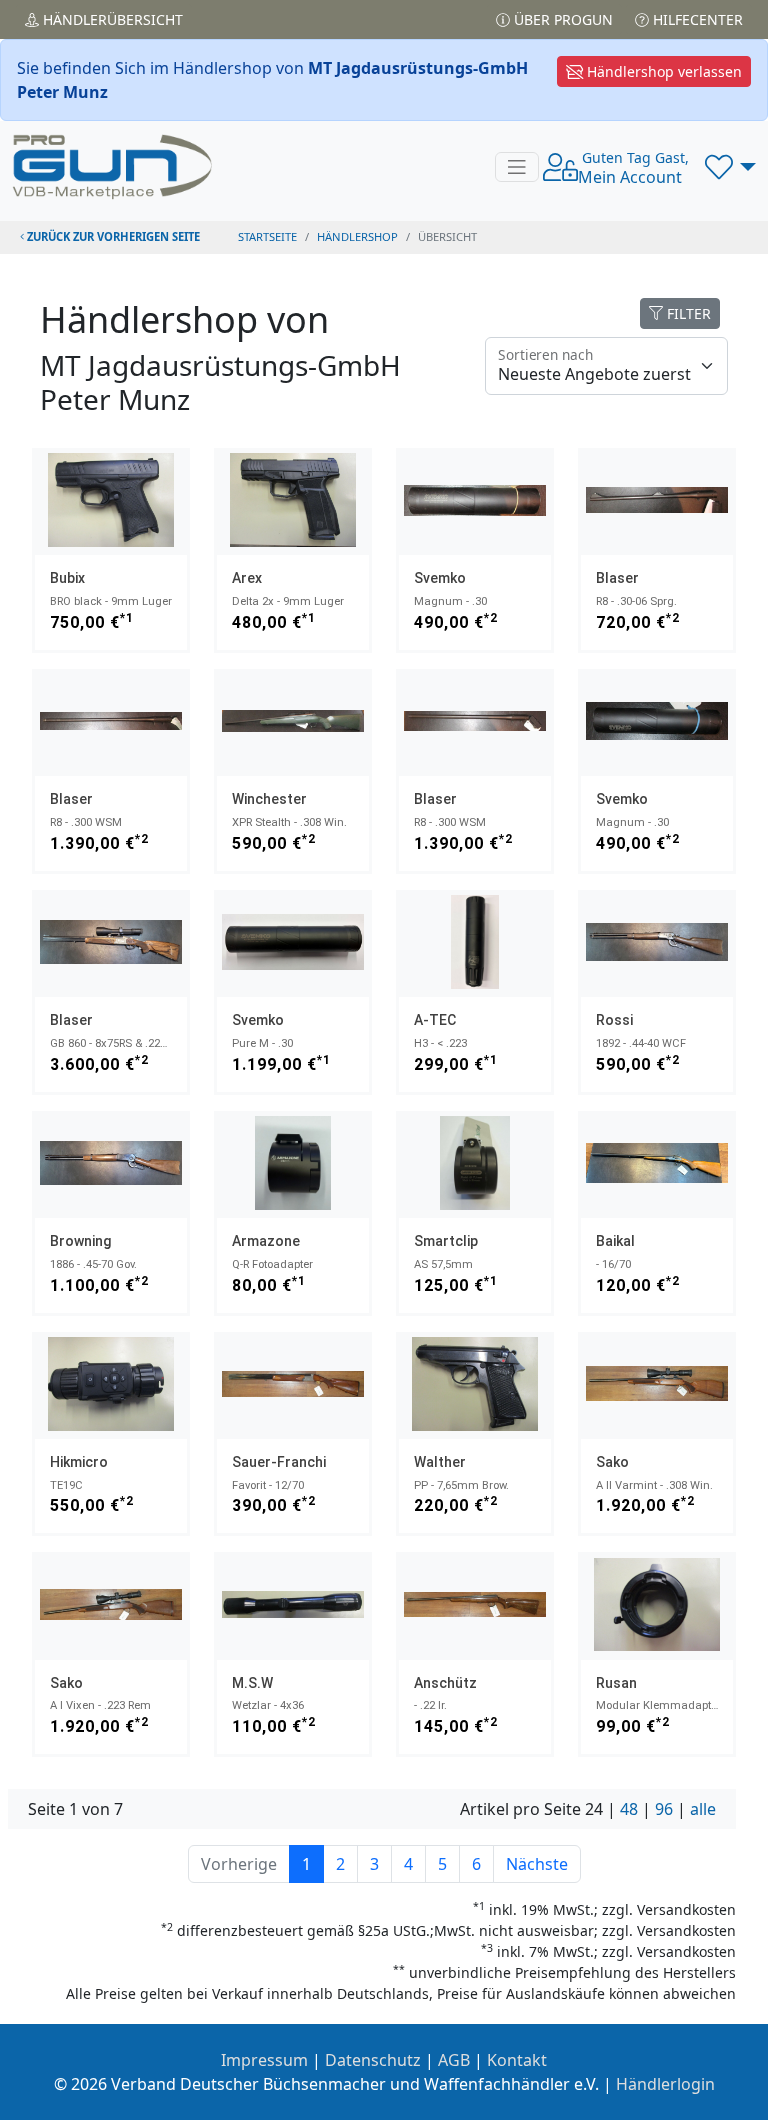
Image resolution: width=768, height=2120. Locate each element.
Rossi (614, 1020)
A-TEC (435, 1020)
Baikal (615, 1241)
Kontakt (517, 2060)
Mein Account (633, 168)
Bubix (67, 578)
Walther (440, 1462)
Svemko (440, 578)
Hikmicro (79, 1462)
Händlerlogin (665, 2084)
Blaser (617, 578)
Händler (111, 19)
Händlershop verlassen (662, 71)
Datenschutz (373, 2060)
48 (629, 1809)
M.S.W (252, 1683)
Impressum (264, 2060)
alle (703, 1809)
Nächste (537, 1864)
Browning (80, 1241)
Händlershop (357, 236)
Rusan (616, 1683)
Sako (612, 1462)
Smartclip (446, 1241)
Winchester (269, 799)
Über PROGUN (561, 19)
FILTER (687, 313)
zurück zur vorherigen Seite (112, 236)
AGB (454, 2060)
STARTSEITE (267, 236)
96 (664, 1809)
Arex (247, 578)
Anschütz (445, 1683)
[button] (730, 167)
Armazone (266, 1241)
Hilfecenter (696, 19)
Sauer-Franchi (279, 1462)
